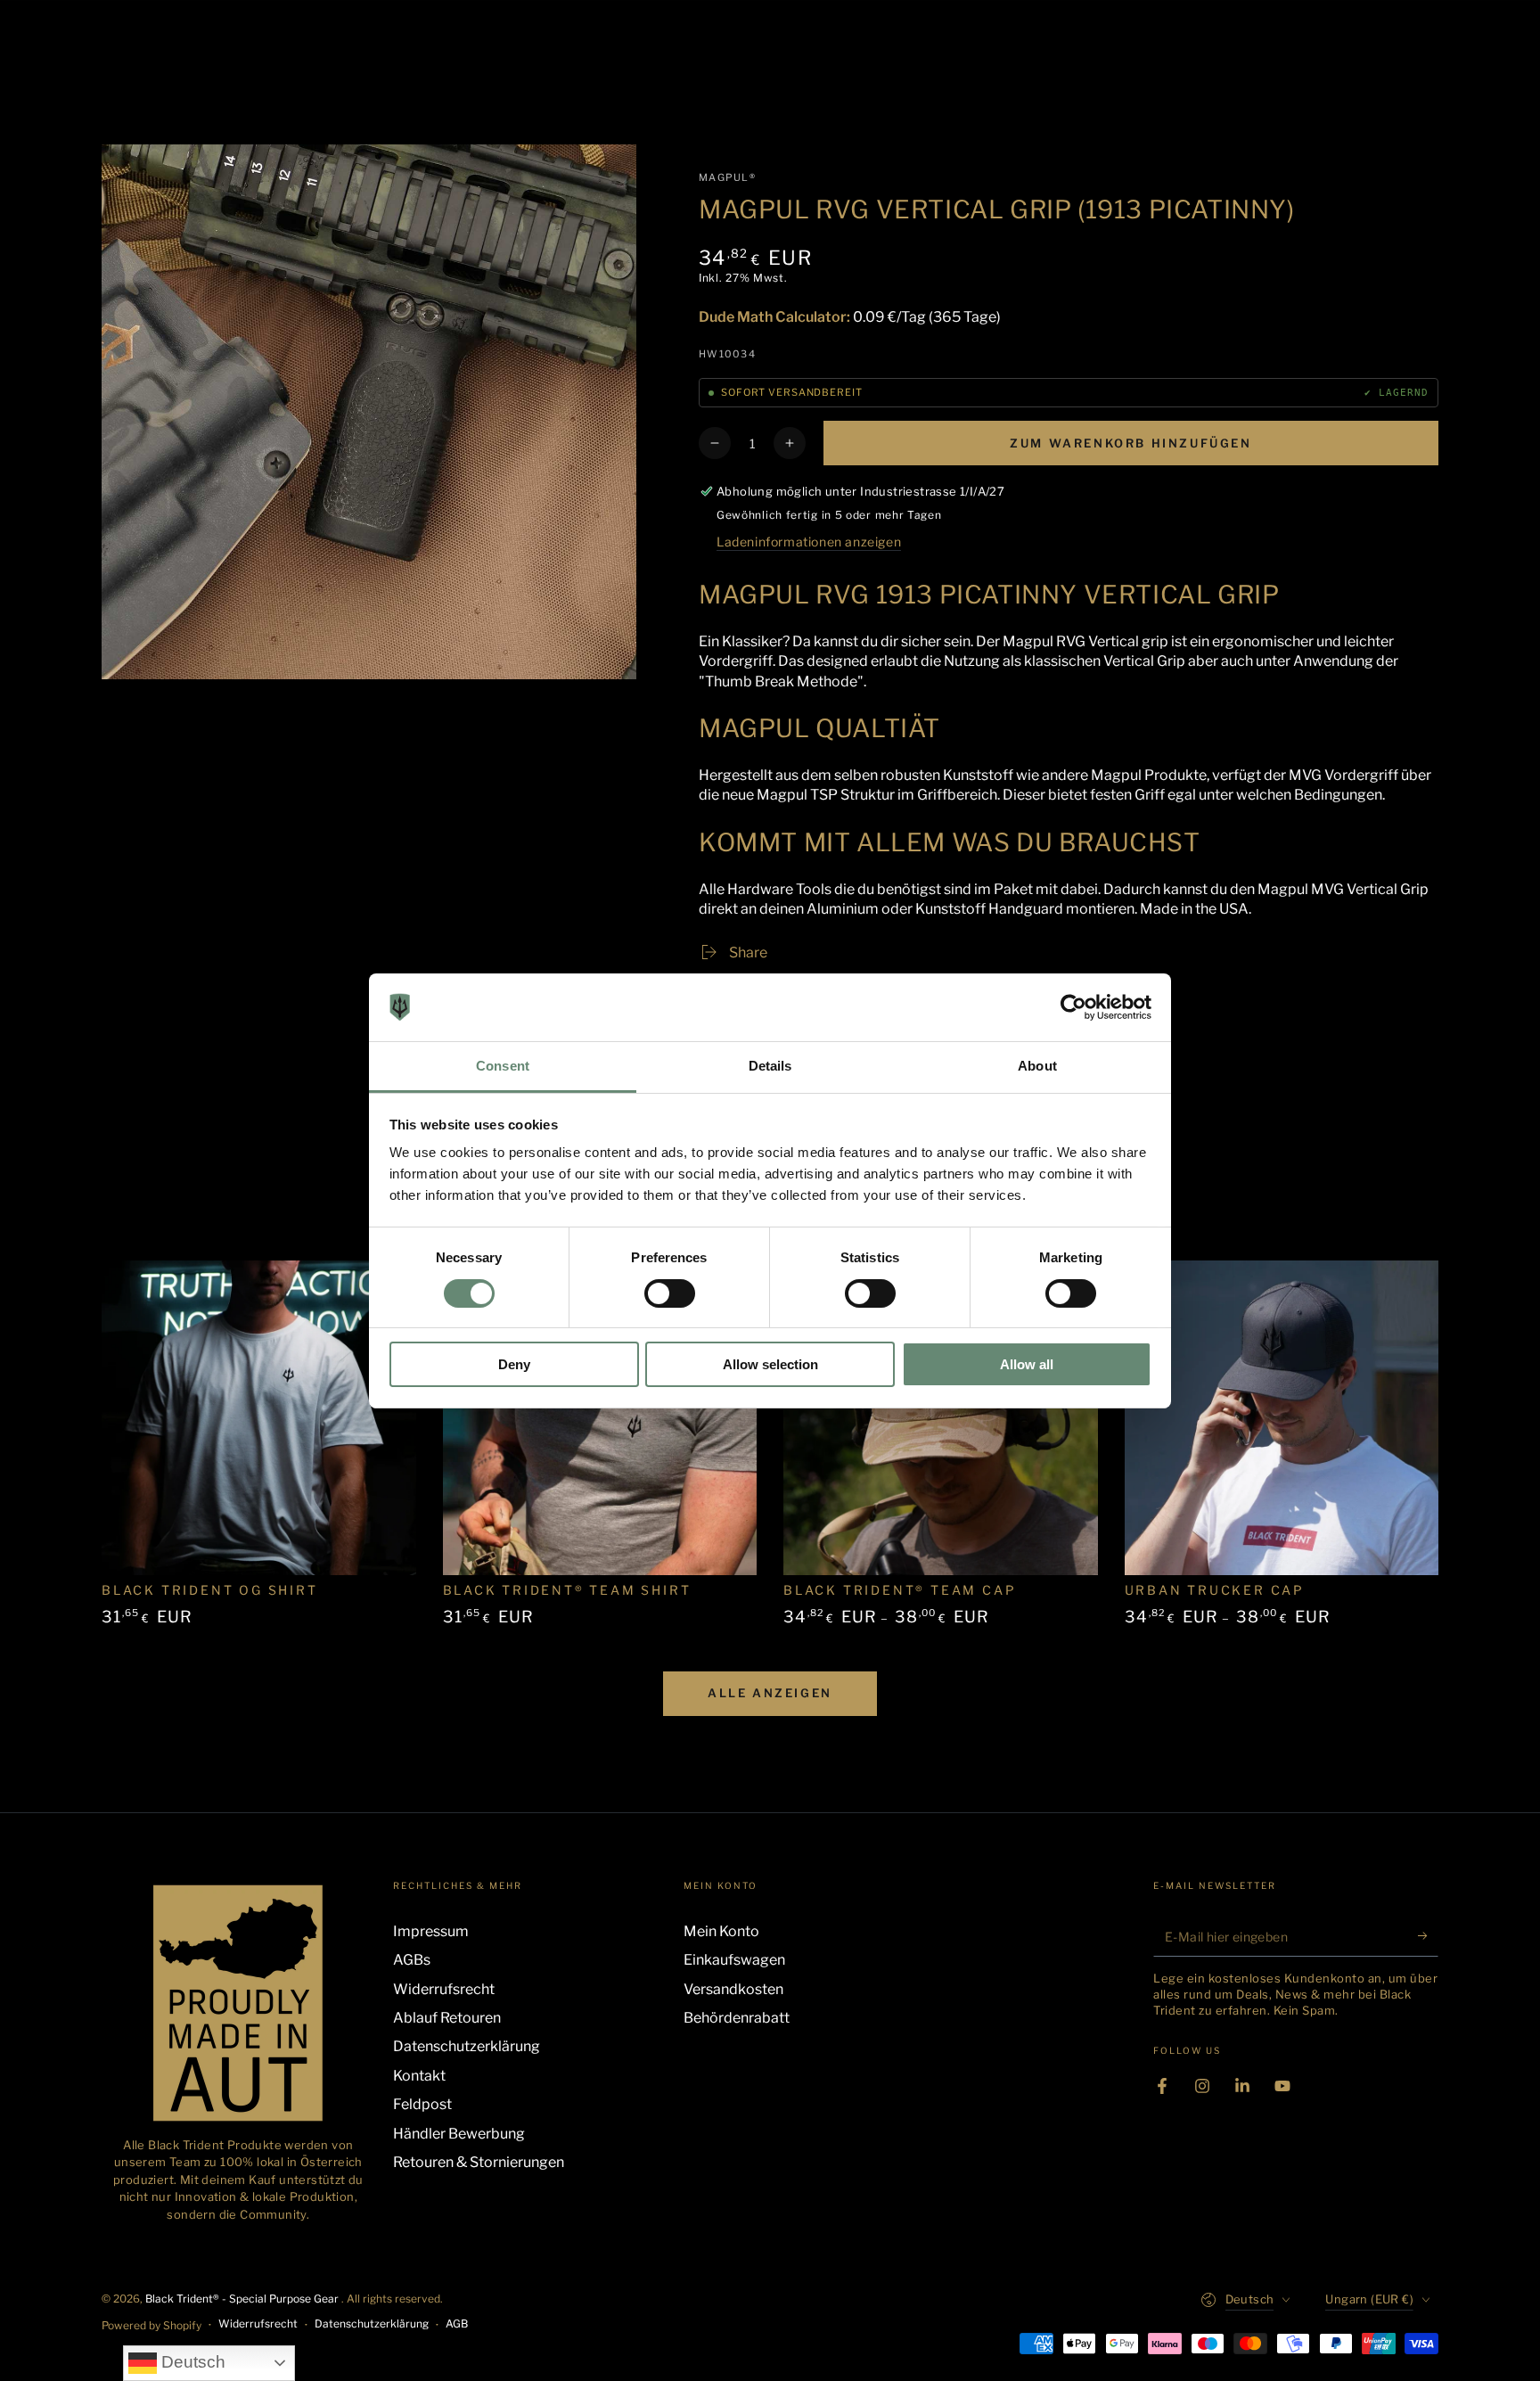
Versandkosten (733, 1989)
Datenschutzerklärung (467, 2046)
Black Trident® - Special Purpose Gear (243, 2299)
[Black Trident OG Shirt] (259, 1418)
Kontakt (419, 2076)
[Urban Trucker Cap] (1282, 1418)
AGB (457, 2324)
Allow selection (770, 1364)
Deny (514, 1364)
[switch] (670, 1293)
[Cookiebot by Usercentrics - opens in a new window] (1073, 1007)
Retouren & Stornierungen (479, 2162)
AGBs (412, 1960)
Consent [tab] (503, 1066)
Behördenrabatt (737, 2018)
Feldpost (422, 2104)
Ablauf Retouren (447, 2018)
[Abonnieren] (1428, 1936)
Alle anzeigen (770, 1693)
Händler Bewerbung (459, 2134)
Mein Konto (721, 1931)
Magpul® (727, 177)
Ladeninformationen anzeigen (809, 542)
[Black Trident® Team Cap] (941, 1418)
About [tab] (1037, 1066)
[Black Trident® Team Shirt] (600, 1418)
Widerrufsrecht (444, 1989)
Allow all (1027, 1364)
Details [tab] (770, 1066)
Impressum (431, 1931)
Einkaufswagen (734, 1960)
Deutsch (191, 2362)
